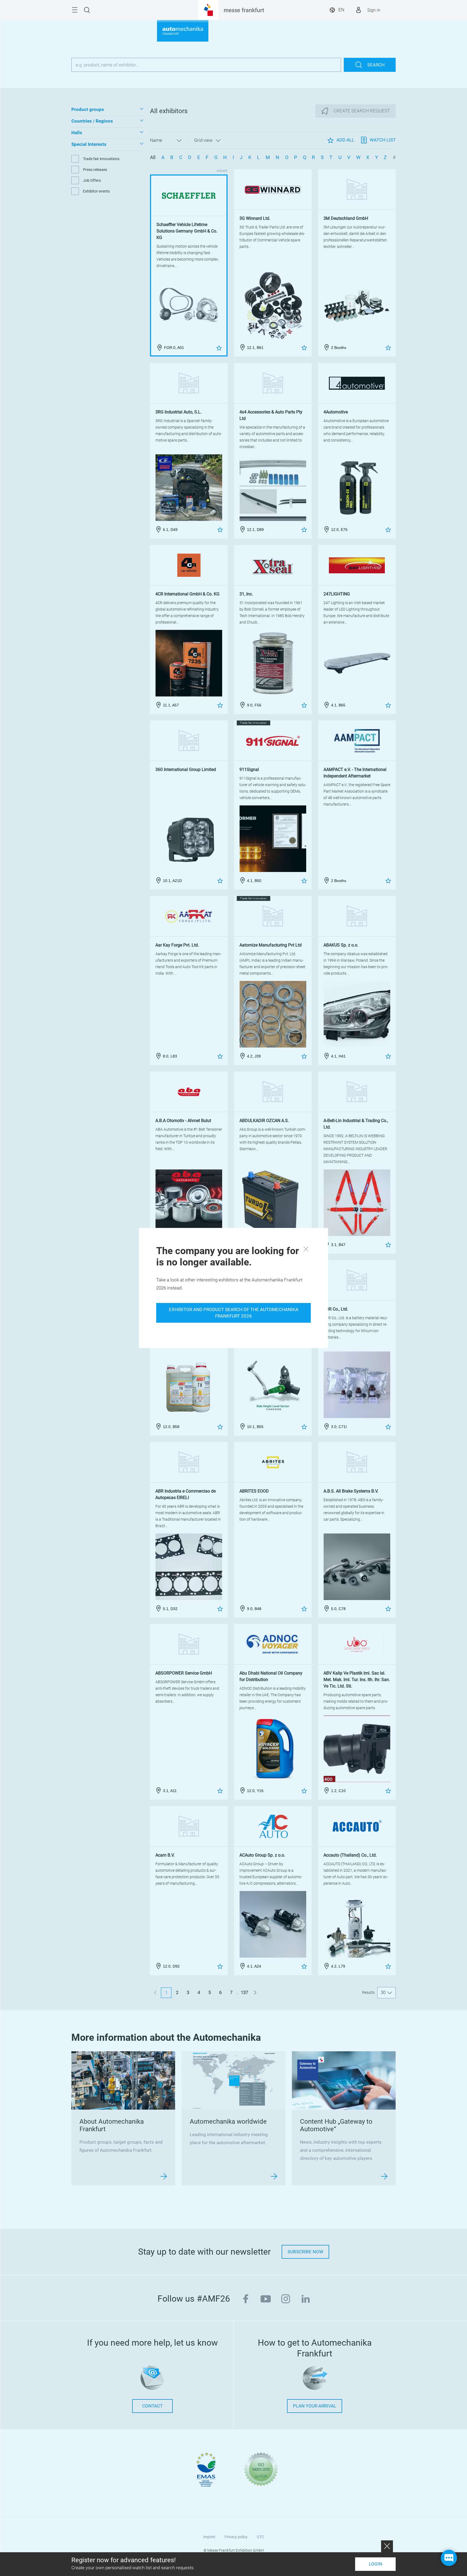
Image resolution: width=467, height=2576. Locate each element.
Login (376, 2564)
